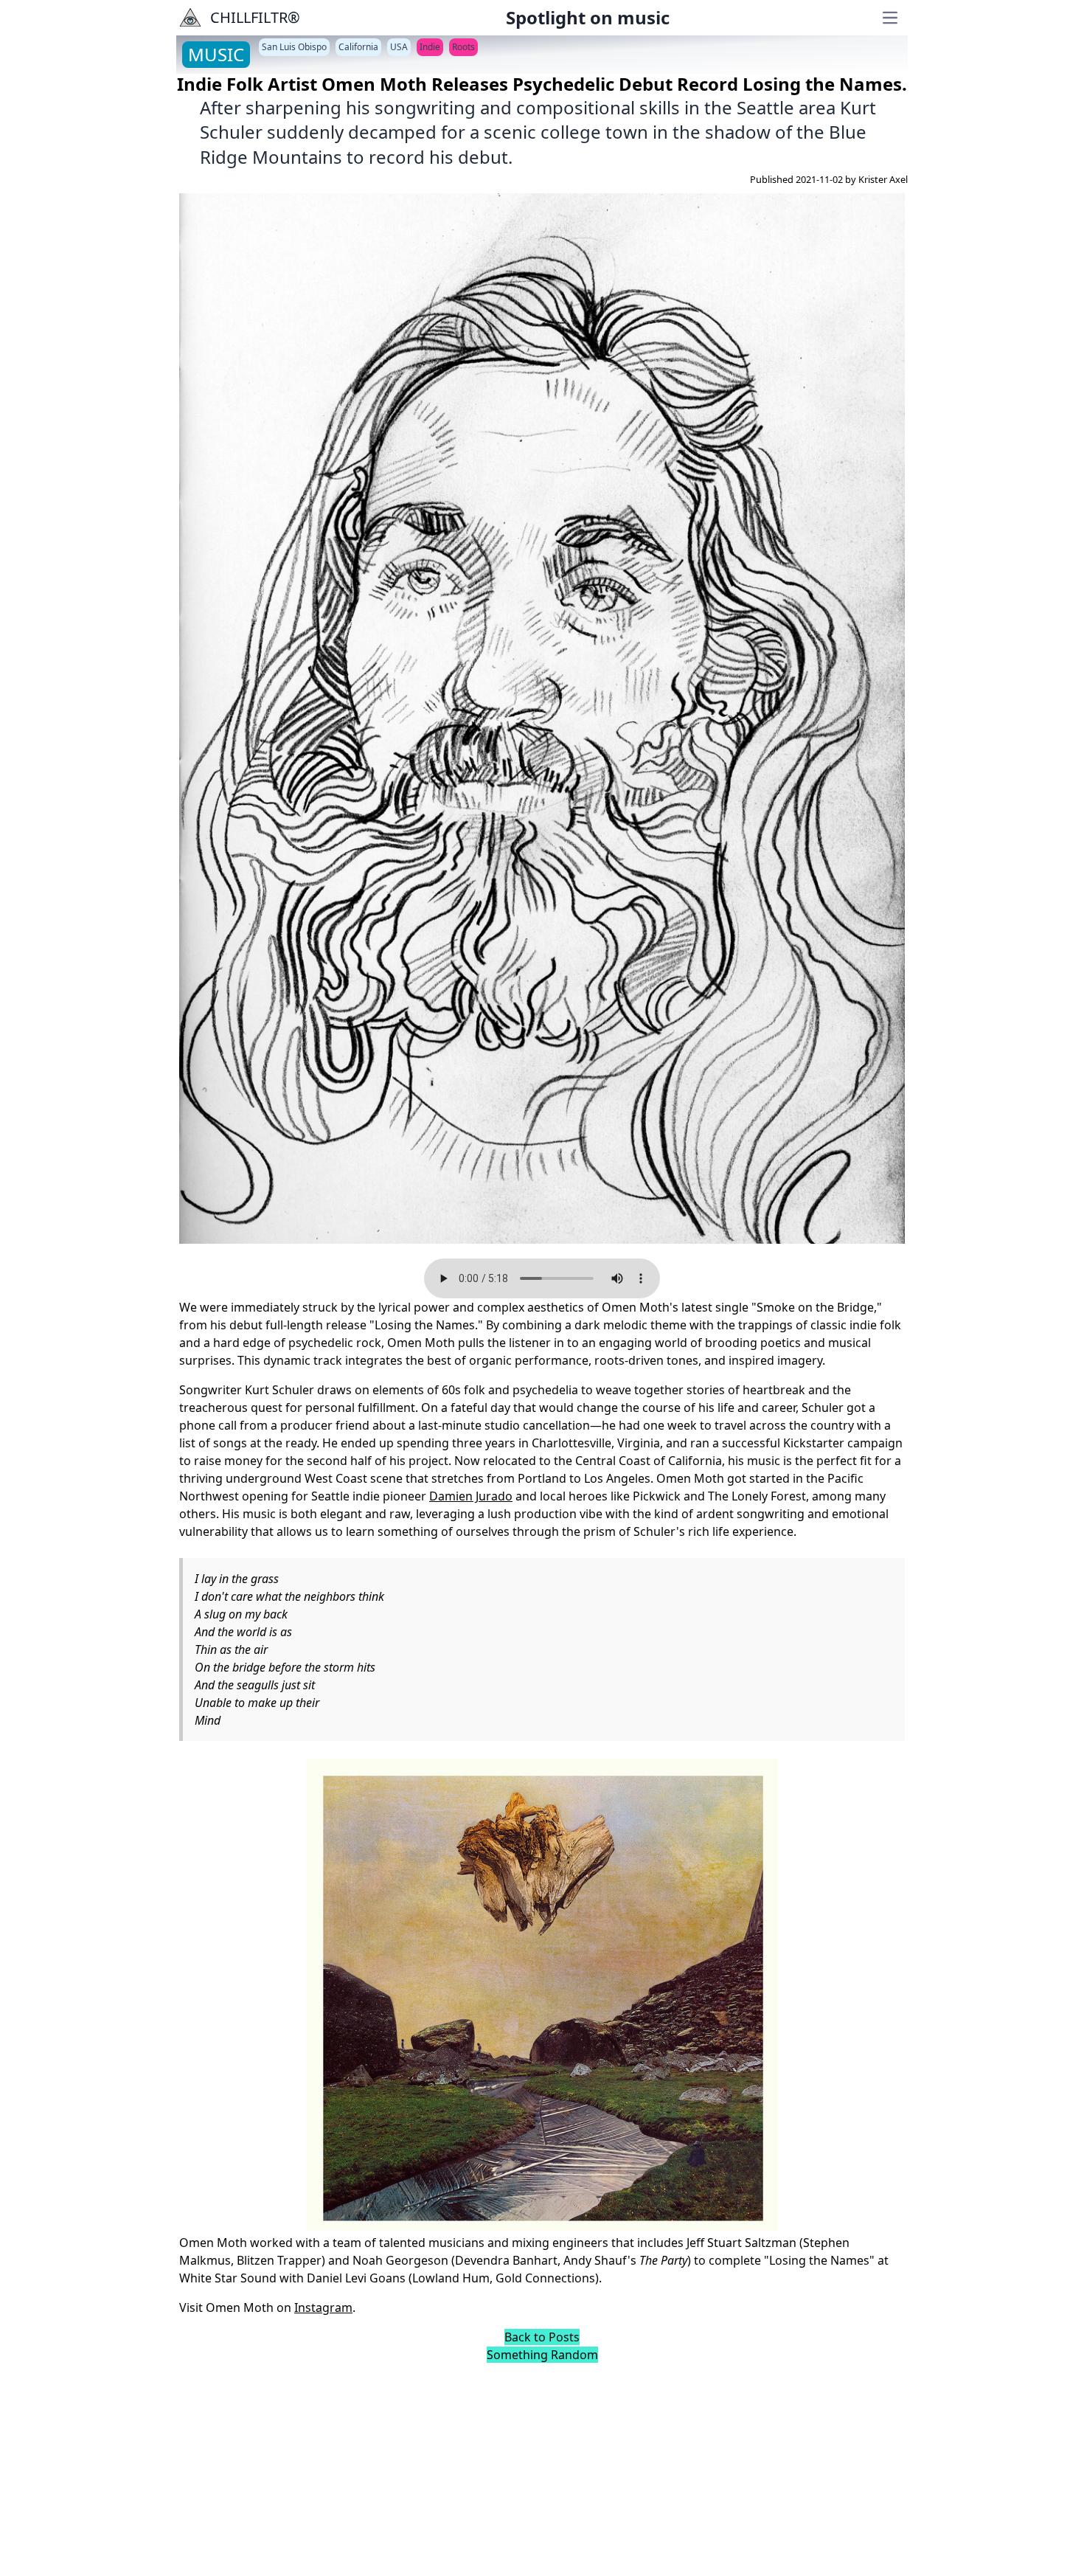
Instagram (323, 2307)
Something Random (542, 2355)
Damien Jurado (471, 1496)
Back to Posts (542, 2337)
